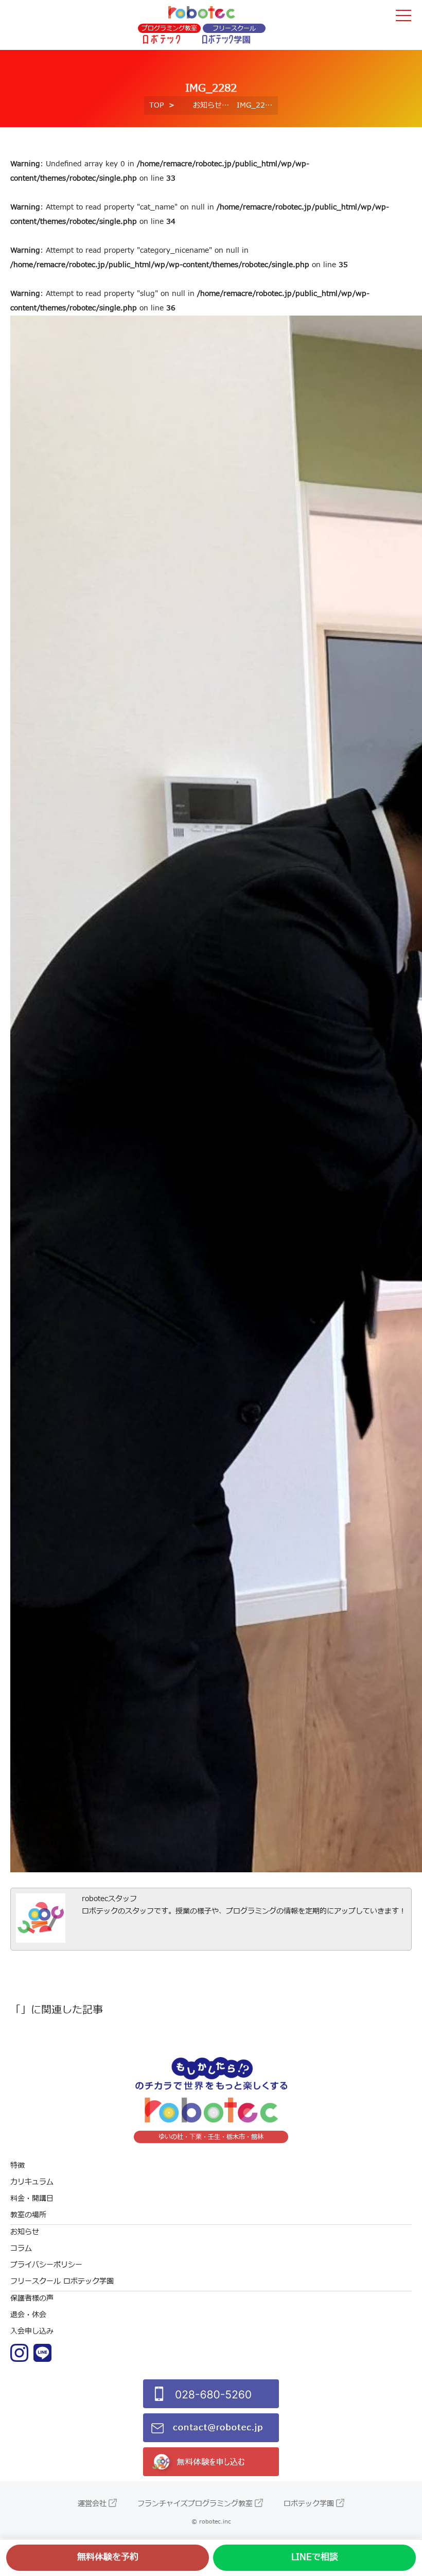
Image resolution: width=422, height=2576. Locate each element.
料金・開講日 (32, 2198)
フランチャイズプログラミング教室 (195, 2504)
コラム (21, 2248)
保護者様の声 (32, 2298)
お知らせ (207, 105)
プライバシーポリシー (46, 2265)
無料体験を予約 (108, 2557)
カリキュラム (32, 2182)
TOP (156, 105)
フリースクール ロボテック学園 (62, 2281)
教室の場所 (28, 2215)
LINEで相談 (315, 2557)
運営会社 (92, 2504)
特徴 (17, 2165)
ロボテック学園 (309, 2504)
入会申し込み (32, 2331)
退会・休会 (28, 2315)
